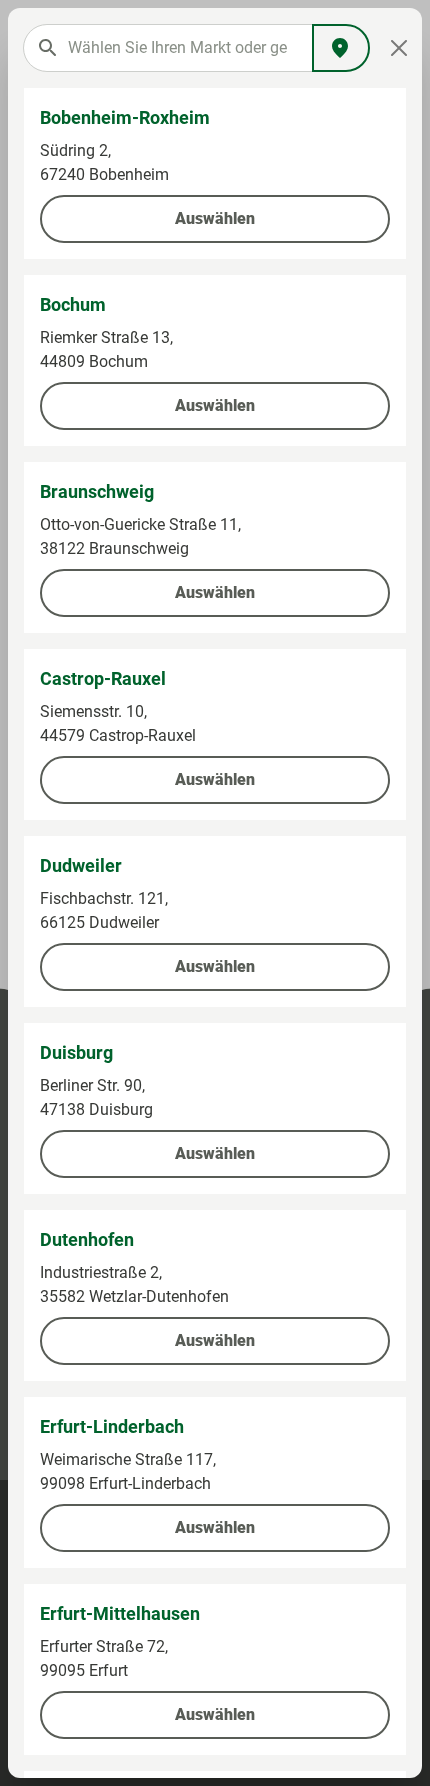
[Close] (398, 48)
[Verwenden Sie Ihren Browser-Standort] (341, 48)
